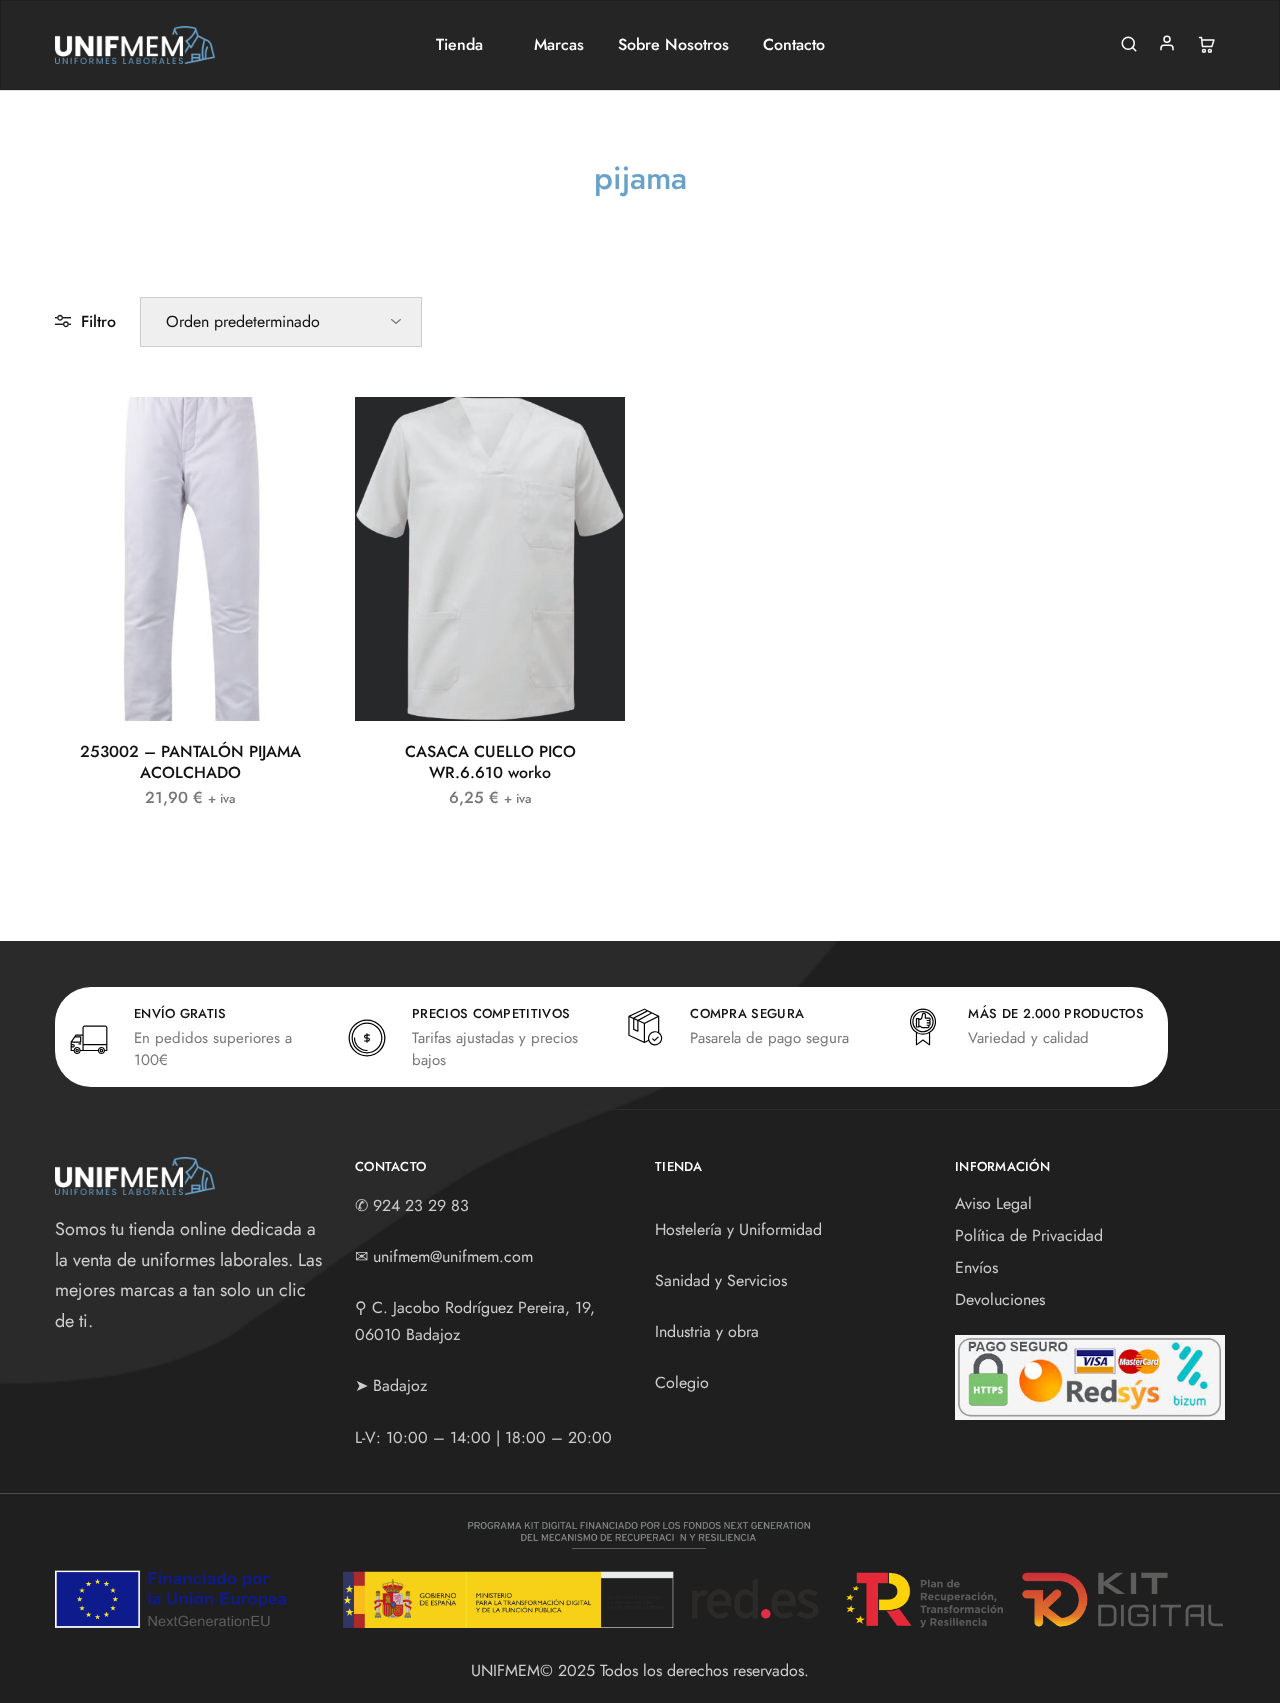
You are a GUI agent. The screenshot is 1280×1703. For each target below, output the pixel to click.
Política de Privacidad (1029, 1235)
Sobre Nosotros (673, 45)
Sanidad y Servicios (721, 1280)
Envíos (976, 1267)
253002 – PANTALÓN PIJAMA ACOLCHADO (190, 762)
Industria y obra (707, 1331)
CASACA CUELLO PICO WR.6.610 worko (490, 762)
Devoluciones (1000, 1299)
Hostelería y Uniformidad (738, 1229)
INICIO (539, 216)
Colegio (682, 1382)
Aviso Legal (993, 1203)
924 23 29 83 (421, 1205)
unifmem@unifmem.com (453, 1256)
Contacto (794, 45)
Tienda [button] (459, 45)
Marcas (559, 45)
